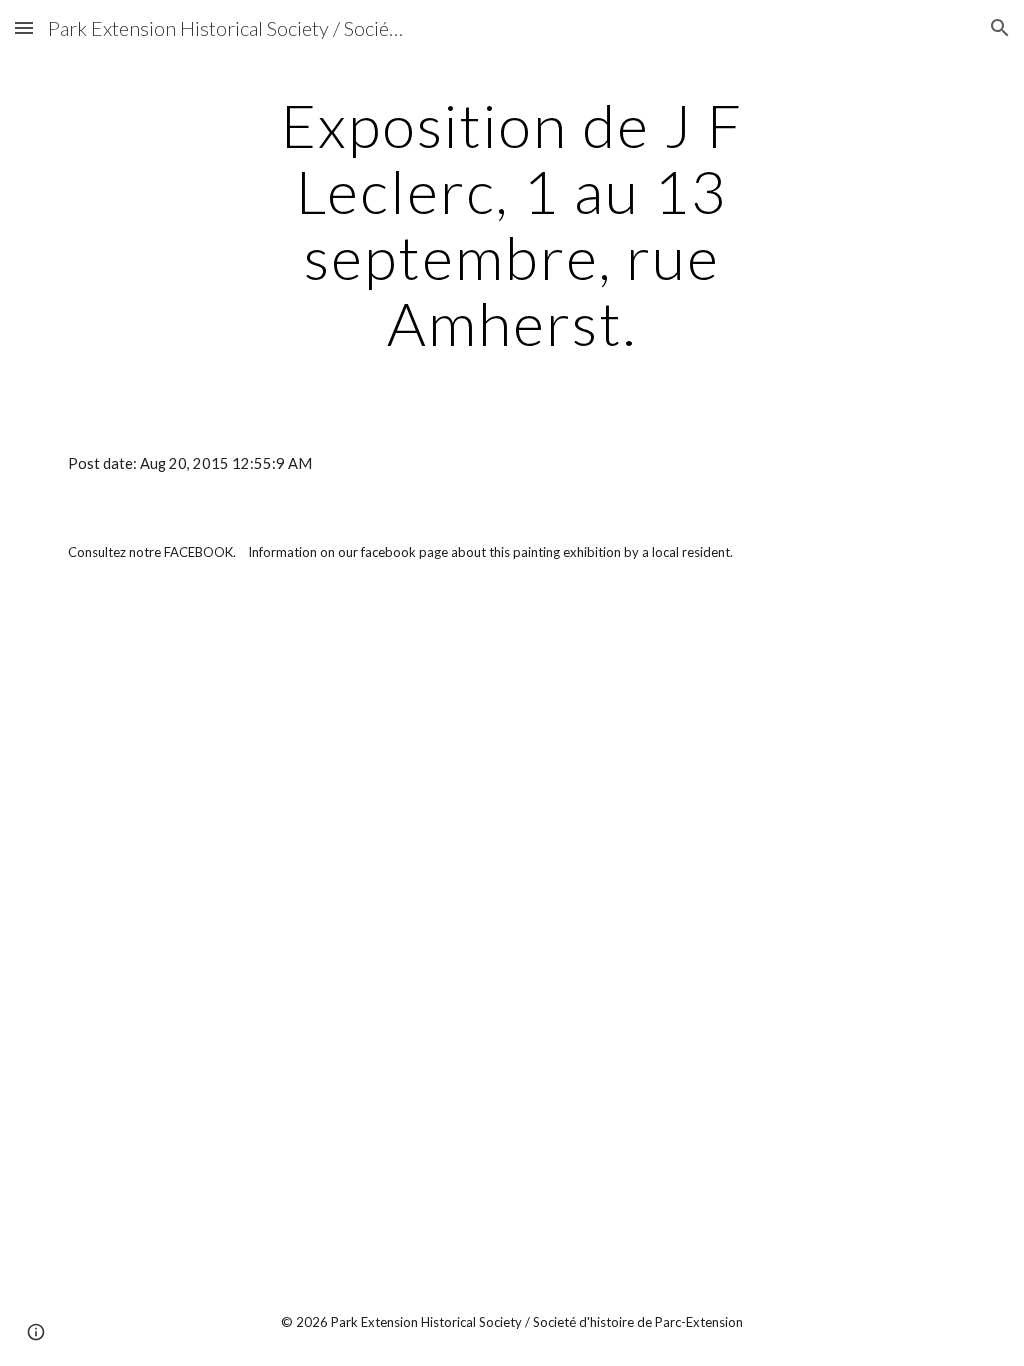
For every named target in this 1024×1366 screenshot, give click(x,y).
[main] (511, 224)
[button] (24, 27)
